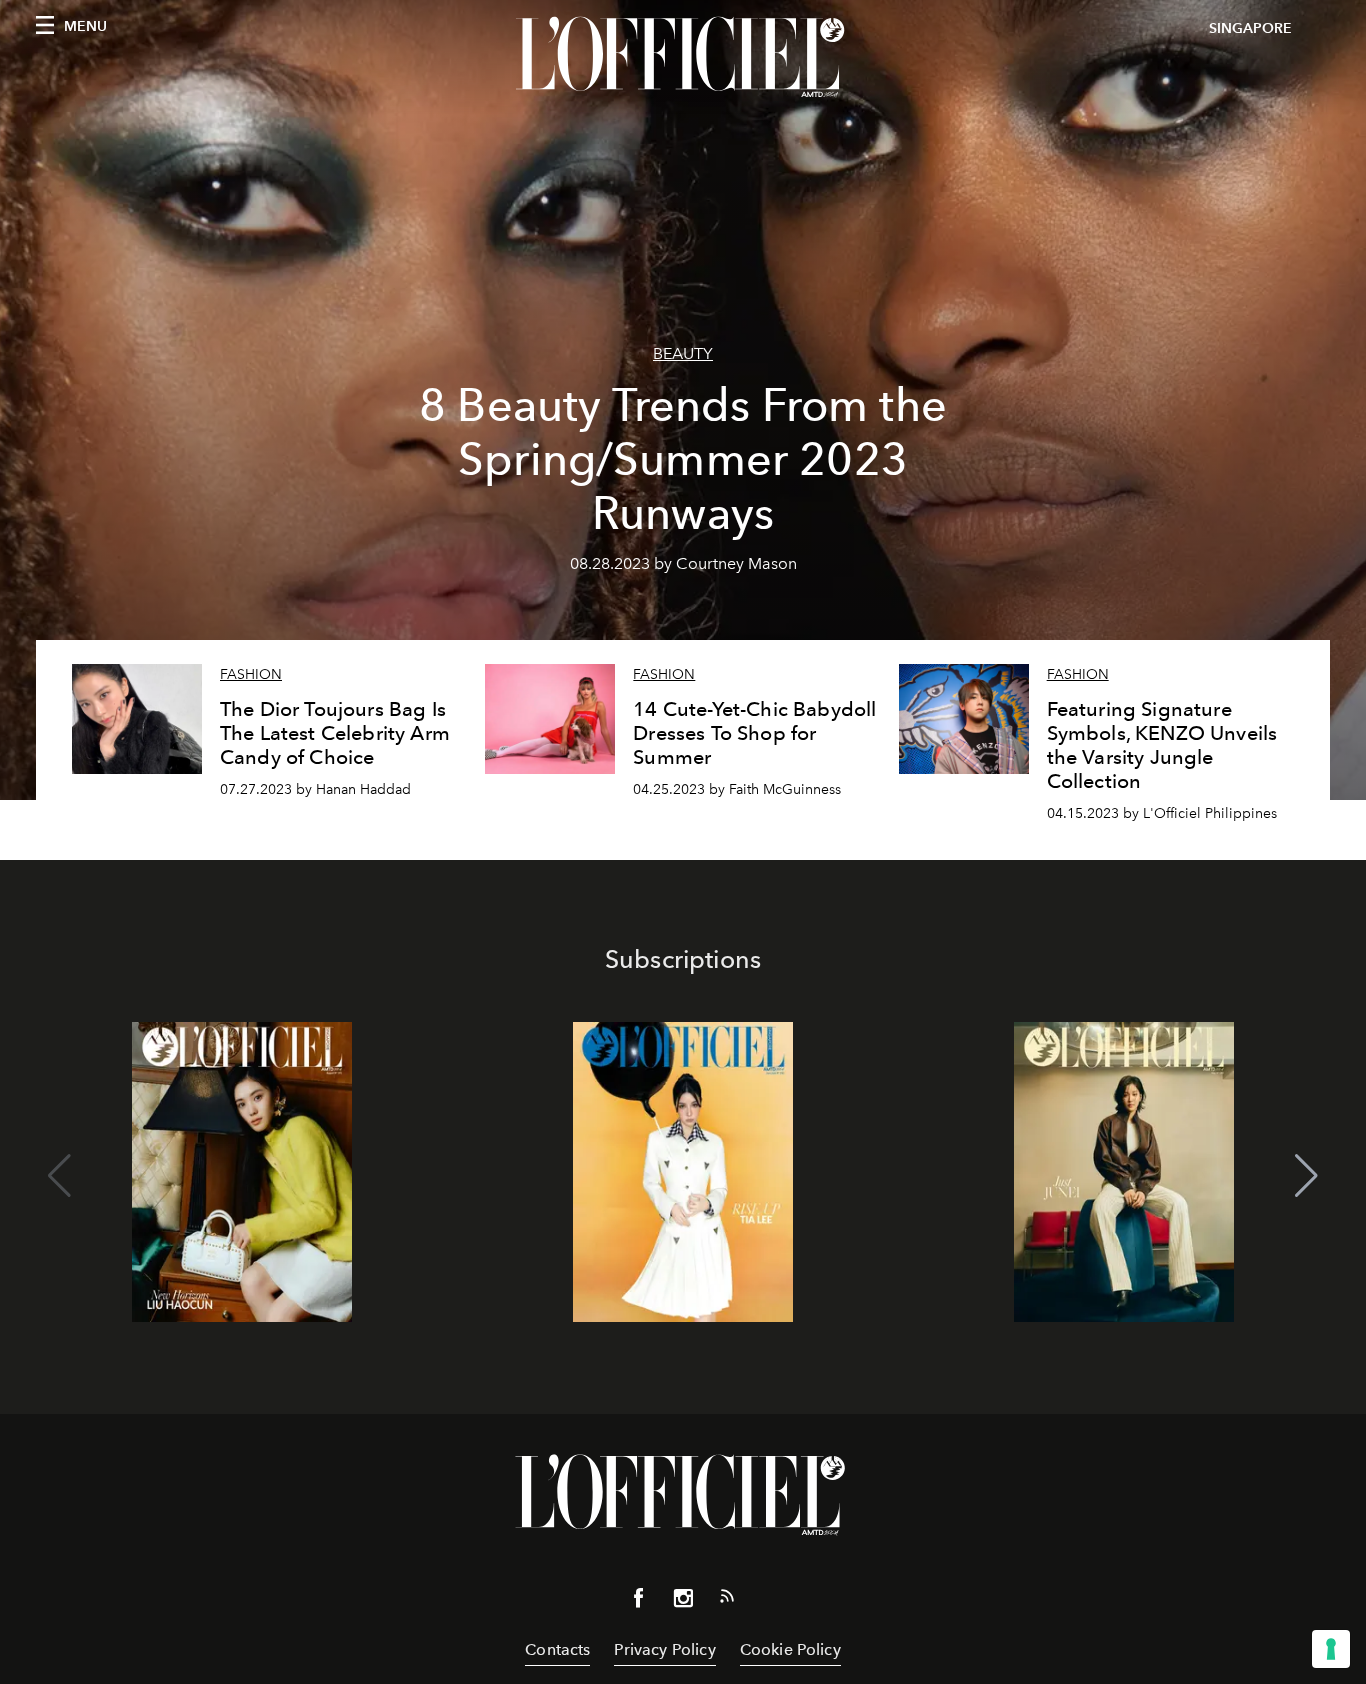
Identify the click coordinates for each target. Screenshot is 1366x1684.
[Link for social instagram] (683, 1602)
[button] (1306, 1176)
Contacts (557, 1649)
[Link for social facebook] (639, 1602)
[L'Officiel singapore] (683, 57)
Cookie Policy (790, 1649)
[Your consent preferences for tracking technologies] (1331, 1649)
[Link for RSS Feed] (727, 1600)
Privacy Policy (664, 1649)
